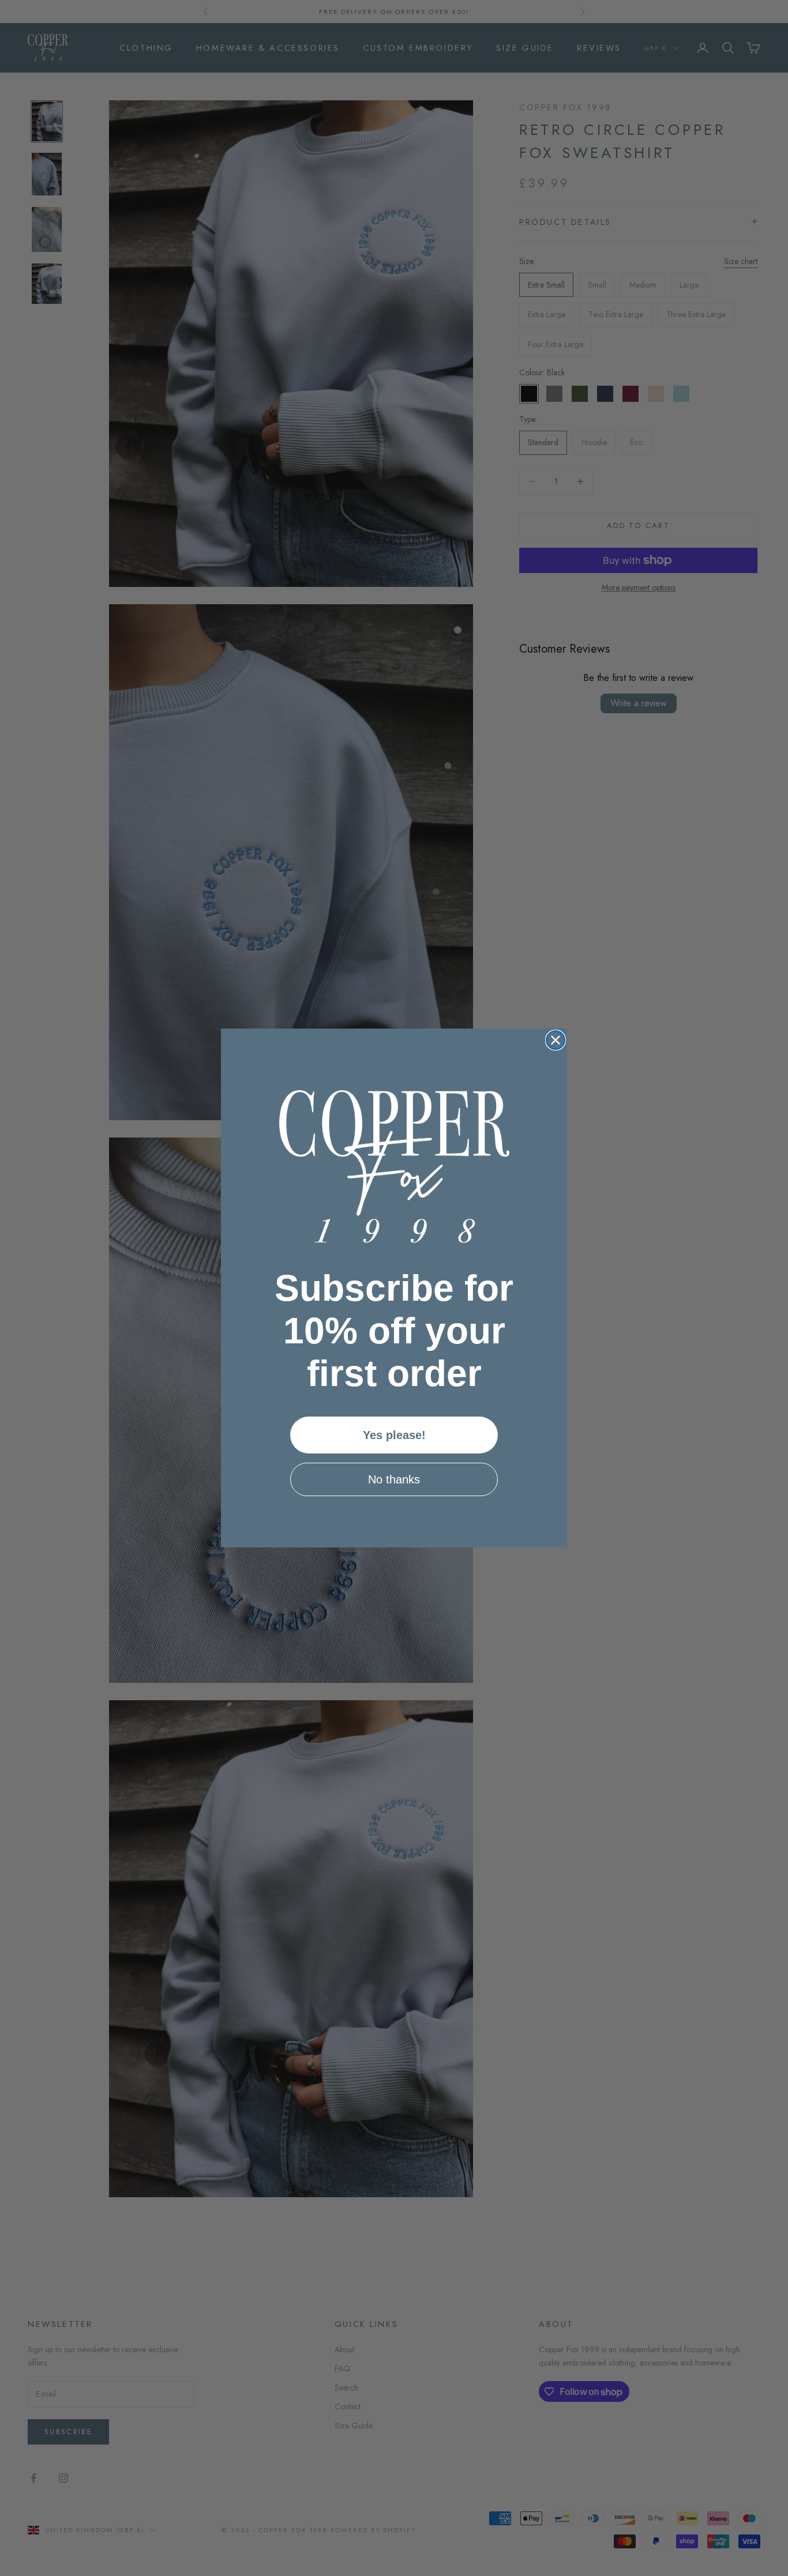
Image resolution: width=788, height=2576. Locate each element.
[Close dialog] (556, 1040)
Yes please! (394, 1435)
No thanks (394, 1479)
